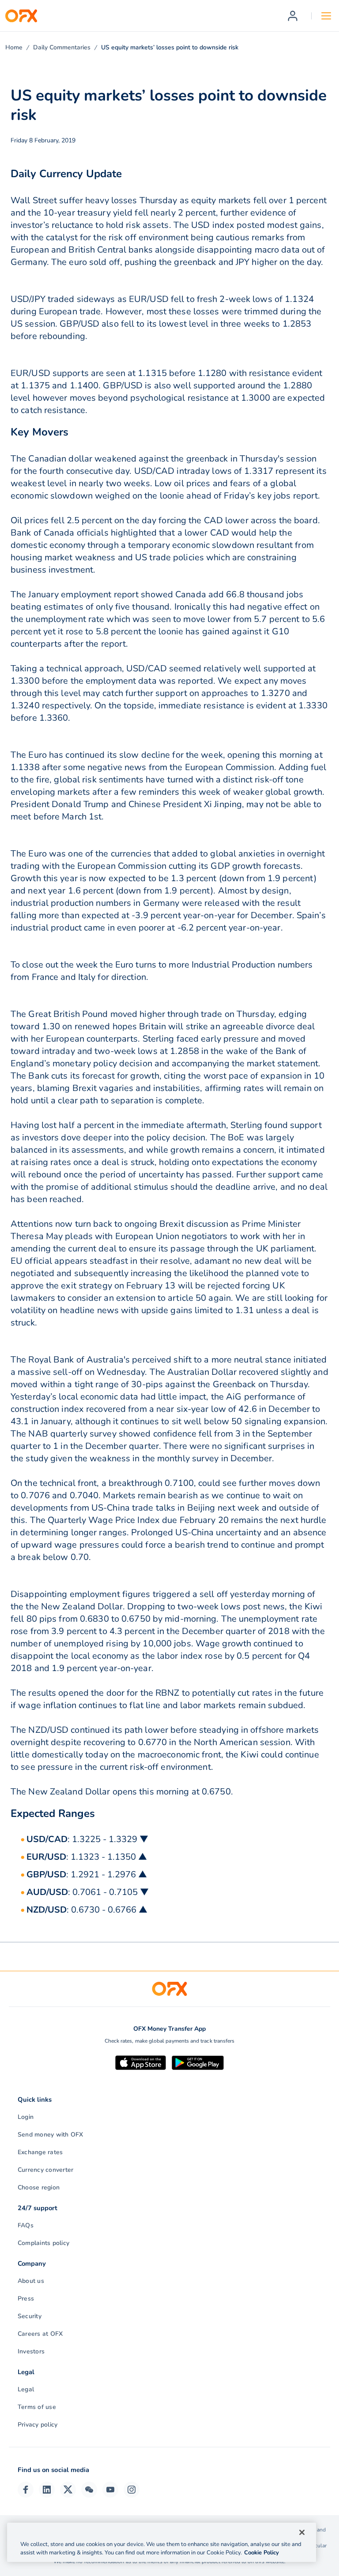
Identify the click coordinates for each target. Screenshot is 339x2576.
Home (14, 47)
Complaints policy (43, 2243)
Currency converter (45, 2170)
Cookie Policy (262, 2553)
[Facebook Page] (26, 2490)
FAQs (26, 2225)
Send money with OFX (51, 2135)
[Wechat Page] (89, 2490)
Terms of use (37, 2407)
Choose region (39, 2187)
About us (31, 2281)
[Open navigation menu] (326, 16)
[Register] (293, 16)
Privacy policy (38, 2425)
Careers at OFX (40, 2334)
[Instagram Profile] (132, 2490)
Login (26, 2117)
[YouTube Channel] (110, 2490)
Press (26, 2299)
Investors (31, 2351)
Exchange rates (40, 2152)
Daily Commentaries (62, 47)
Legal (26, 2389)
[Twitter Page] (68, 2490)
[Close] (302, 2532)
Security (30, 2316)
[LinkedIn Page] (47, 2490)
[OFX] (21, 16)
